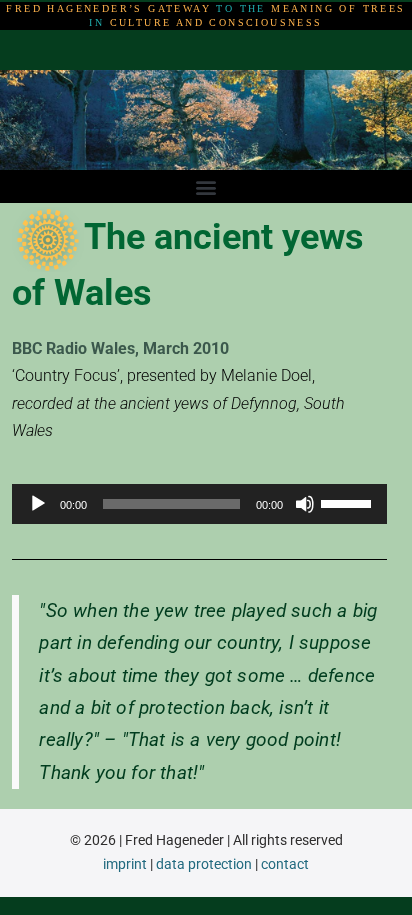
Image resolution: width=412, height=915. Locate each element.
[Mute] (305, 504)
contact (285, 864)
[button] (206, 186)
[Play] (38, 504)
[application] (199, 504)
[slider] (349, 502)
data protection (204, 864)
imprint (125, 864)
